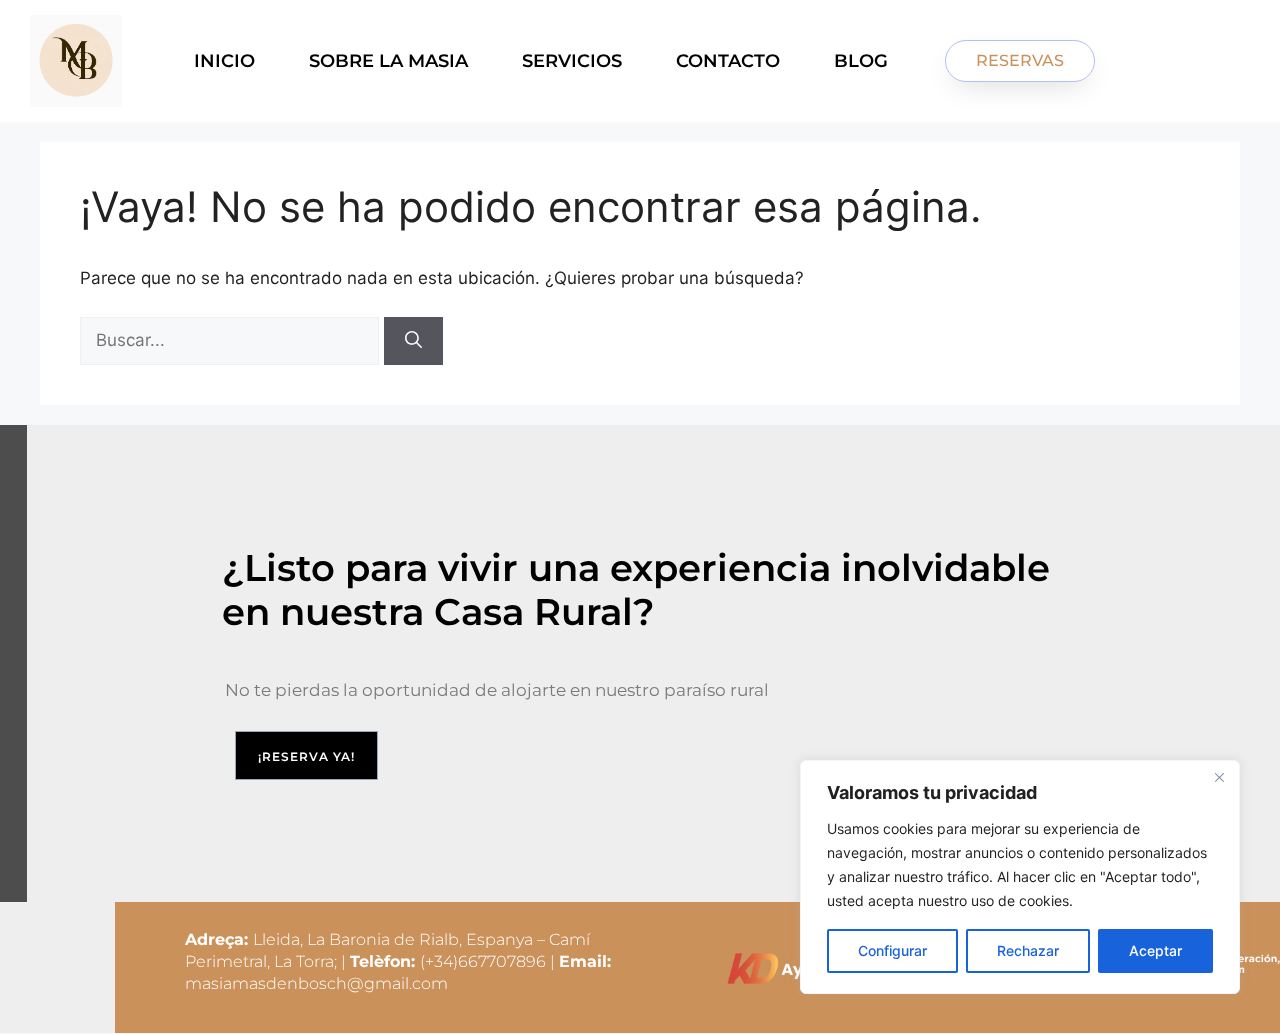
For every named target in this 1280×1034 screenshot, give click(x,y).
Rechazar (1028, 950)
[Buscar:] (232, 340)
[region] (1020, 877)
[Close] (1219, 777)
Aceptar (1155, 950)
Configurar (892, 950)
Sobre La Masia (388, 61)
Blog (861, 61)
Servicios (572, 61)
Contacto (728, 61)
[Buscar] (413, 341)
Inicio (224, 61)
